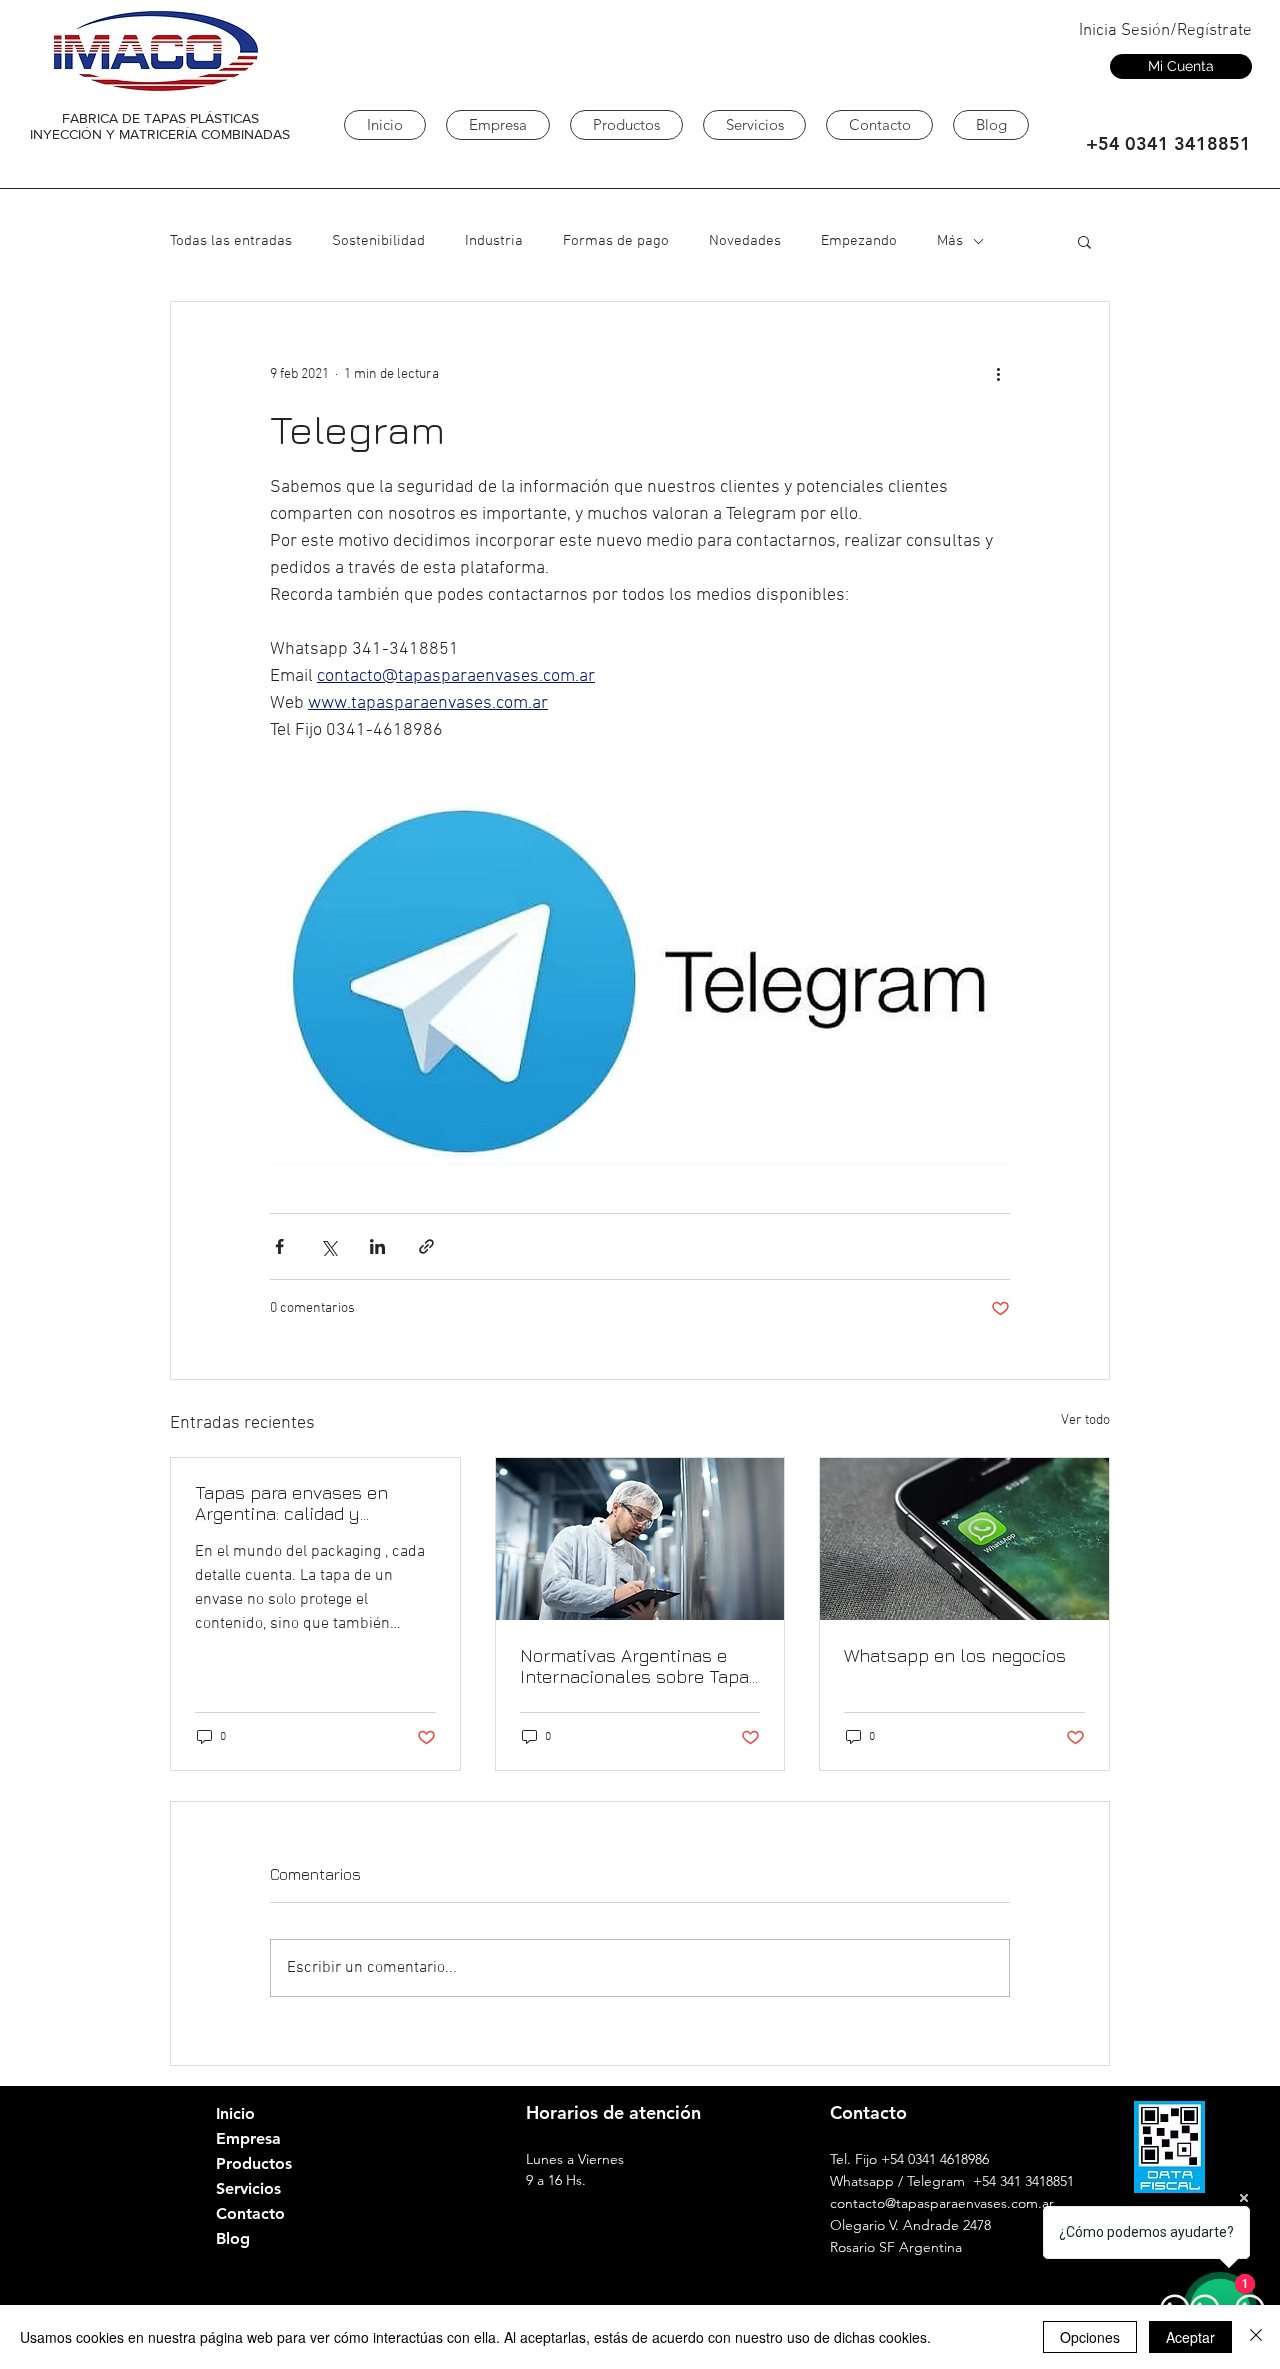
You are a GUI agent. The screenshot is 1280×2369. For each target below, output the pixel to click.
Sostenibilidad (378, 241)
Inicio (235, 2113)
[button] (1084, 241)
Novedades (745, 241)
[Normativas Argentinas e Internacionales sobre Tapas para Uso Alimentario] (640, 1539)
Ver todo (1085, 1420)
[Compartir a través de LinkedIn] (377, 1246)
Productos (254, 2163)
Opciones (1090, 2337)
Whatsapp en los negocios (955, 1655)
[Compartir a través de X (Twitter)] (328, 1246)
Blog (233, 2238)
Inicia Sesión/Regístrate (1165, 31)
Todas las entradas (231, 241)
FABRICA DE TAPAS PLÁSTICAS (160, 118)
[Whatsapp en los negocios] (964, 1539)
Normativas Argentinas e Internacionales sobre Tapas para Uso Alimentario (639, 1666)
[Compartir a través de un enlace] (426, 1246)
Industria (494, 241)
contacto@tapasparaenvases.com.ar (942, 2203)
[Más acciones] (998, 374)
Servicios (248, 2188)
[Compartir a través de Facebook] (279, 1246)
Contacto (250, 2213)
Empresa (248, 2138)
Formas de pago (616, 241)
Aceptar (1190, 2337)
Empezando (859, 241)
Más (950, 241)
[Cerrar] (1256, 2337)
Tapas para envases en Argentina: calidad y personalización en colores (308, 1503)
